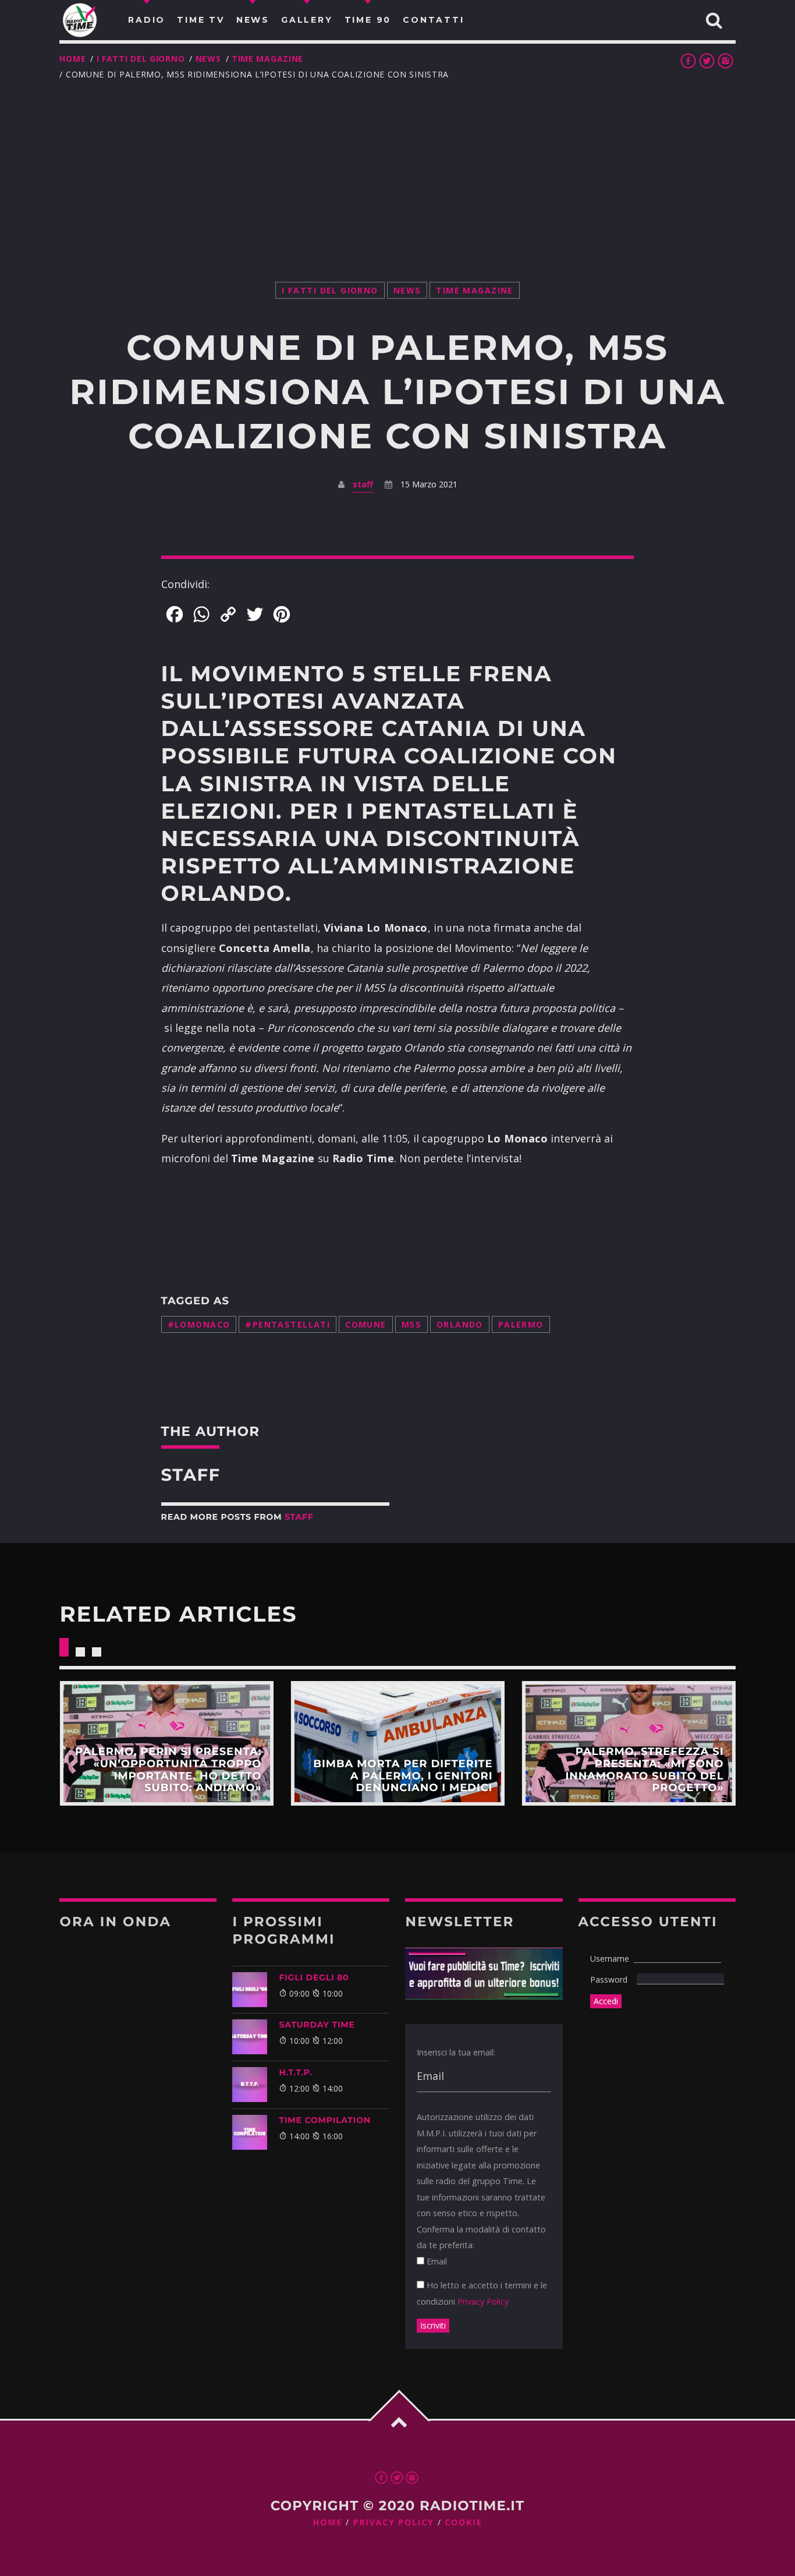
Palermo (521, 1324)
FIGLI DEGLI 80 (314, 1977)
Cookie (463, 2523)
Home (72, 59)
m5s (411, 1324)
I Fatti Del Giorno (141, 59)
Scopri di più (166, 1743)
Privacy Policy (483, 2301)
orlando (460, 1324)
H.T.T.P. (295, 2072)
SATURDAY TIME (317, 2025)
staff (363, 484)
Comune (366, 1324)
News (208, 59)
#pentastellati (288, 1324)
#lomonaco (199, 1324)
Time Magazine (267, 59)
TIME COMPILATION (324, 2120)
